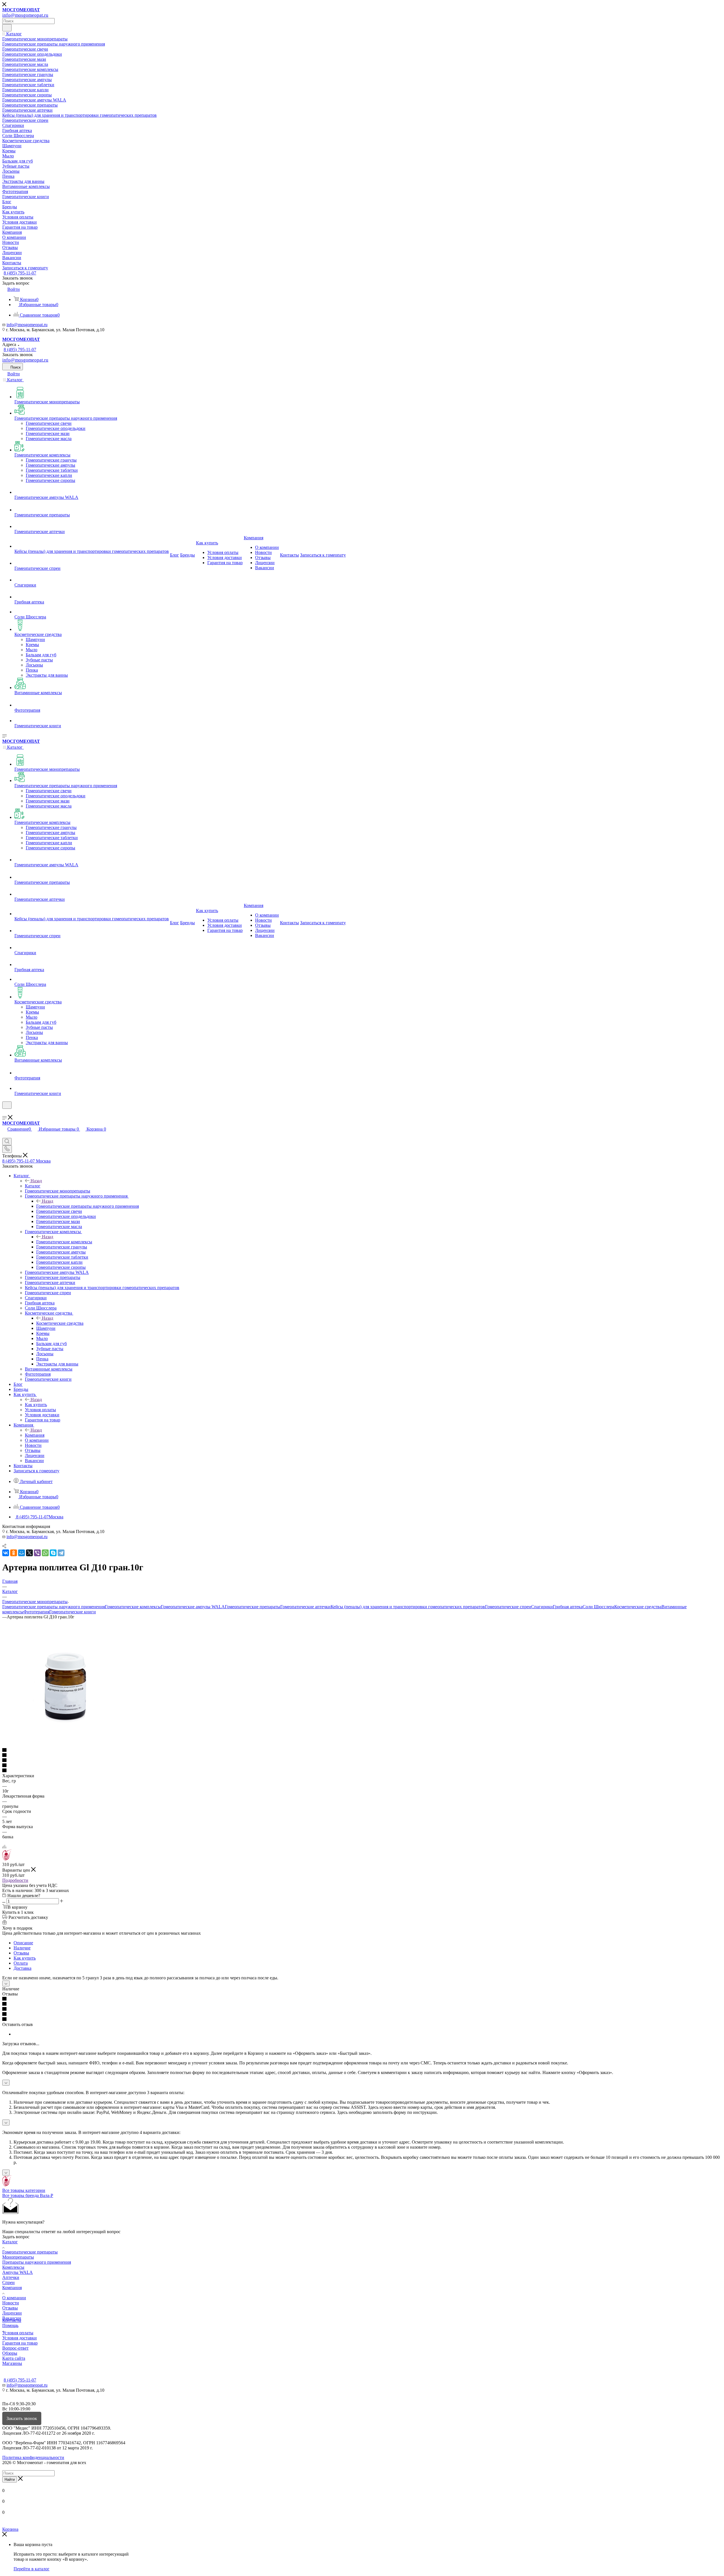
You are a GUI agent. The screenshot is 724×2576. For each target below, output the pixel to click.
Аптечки (11, 2277)
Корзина (10, 2529)
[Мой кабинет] (5, 1112)
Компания (35, 1435)
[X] (29, 1553)
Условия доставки (20, 2338)
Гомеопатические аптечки (305, 1607)
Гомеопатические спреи (508, 1607)
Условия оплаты (18, 2333)
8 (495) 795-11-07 (20, 273)
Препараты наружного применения (37, 2262)
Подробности (15, 1880)
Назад (36, 1181)
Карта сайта (14, 2358)
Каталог (33, 1186)
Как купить (36, 1405)
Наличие (22, 1948)
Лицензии (12, 2313)
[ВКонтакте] (6, 1553)
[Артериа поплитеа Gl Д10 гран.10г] (66, 1745)
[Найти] (7, 28)
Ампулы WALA (18, 2272)
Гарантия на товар (20, 2343)
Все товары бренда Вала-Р (28, 2195)
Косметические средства (60, 1323)
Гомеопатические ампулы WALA (193, 1607)
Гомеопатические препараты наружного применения (88, 1206)
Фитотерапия (36, 1612)
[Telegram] (61, 1553)
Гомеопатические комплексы (64, 1242)
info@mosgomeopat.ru (27, 325)
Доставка (22, 1968)
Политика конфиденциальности (33, 2457)
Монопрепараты (18, 2257)
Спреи (8, 2282)
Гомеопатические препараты (253, 1607)
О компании (14, 2298)
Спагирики (542, 1607)
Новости (11, 2303)
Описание (23, 1943)
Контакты (12, 2320)
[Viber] (37, 1553)
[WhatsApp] (45, 1553)
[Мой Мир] (21, 1553)
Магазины (12, 2363)
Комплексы (13, 2267)
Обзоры (10, 2353)
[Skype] (53, 1553)
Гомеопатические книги (73, 1612)
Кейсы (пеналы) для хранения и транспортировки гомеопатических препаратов (408, 1607)
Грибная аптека (568, 1607)
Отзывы (21, 1953)
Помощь (10, 2325)
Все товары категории (24, 2190)
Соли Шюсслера (598, 1607)
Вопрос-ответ (15, 2348)
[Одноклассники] (14, 1553)
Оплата (21, 1963)
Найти (10, 2479)
